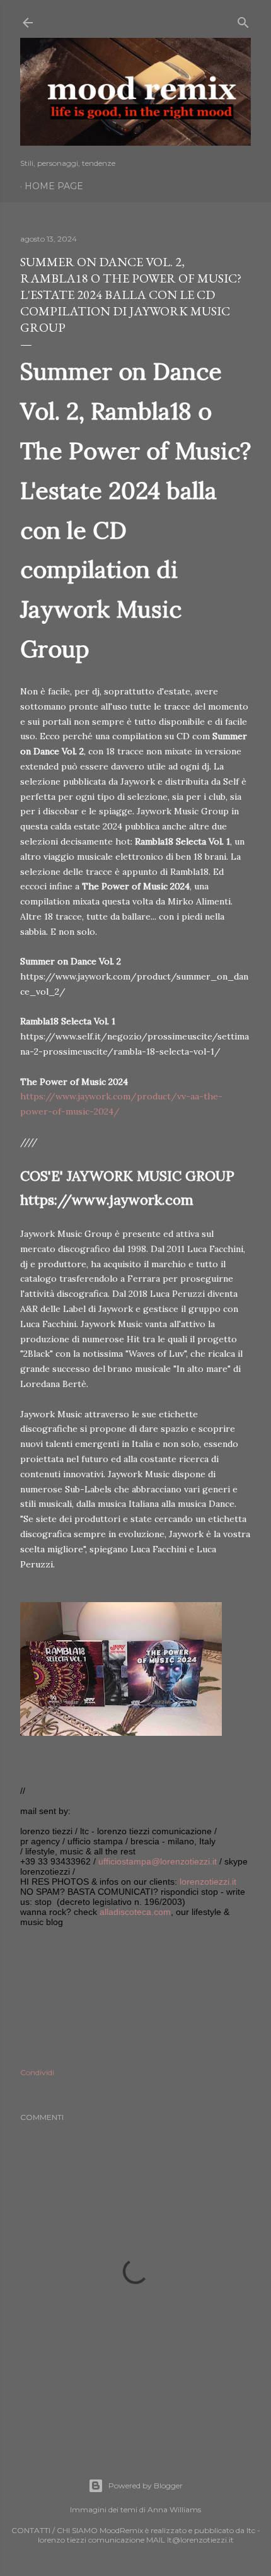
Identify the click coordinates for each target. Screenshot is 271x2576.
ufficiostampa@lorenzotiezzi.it (158, 1861)
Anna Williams (174, 2509)
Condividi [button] (37, 2072)
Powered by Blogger (146, 2485)
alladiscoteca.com (135, 1912)
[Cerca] (243, 20)
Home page (54, 186)
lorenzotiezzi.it (208, 1882)
